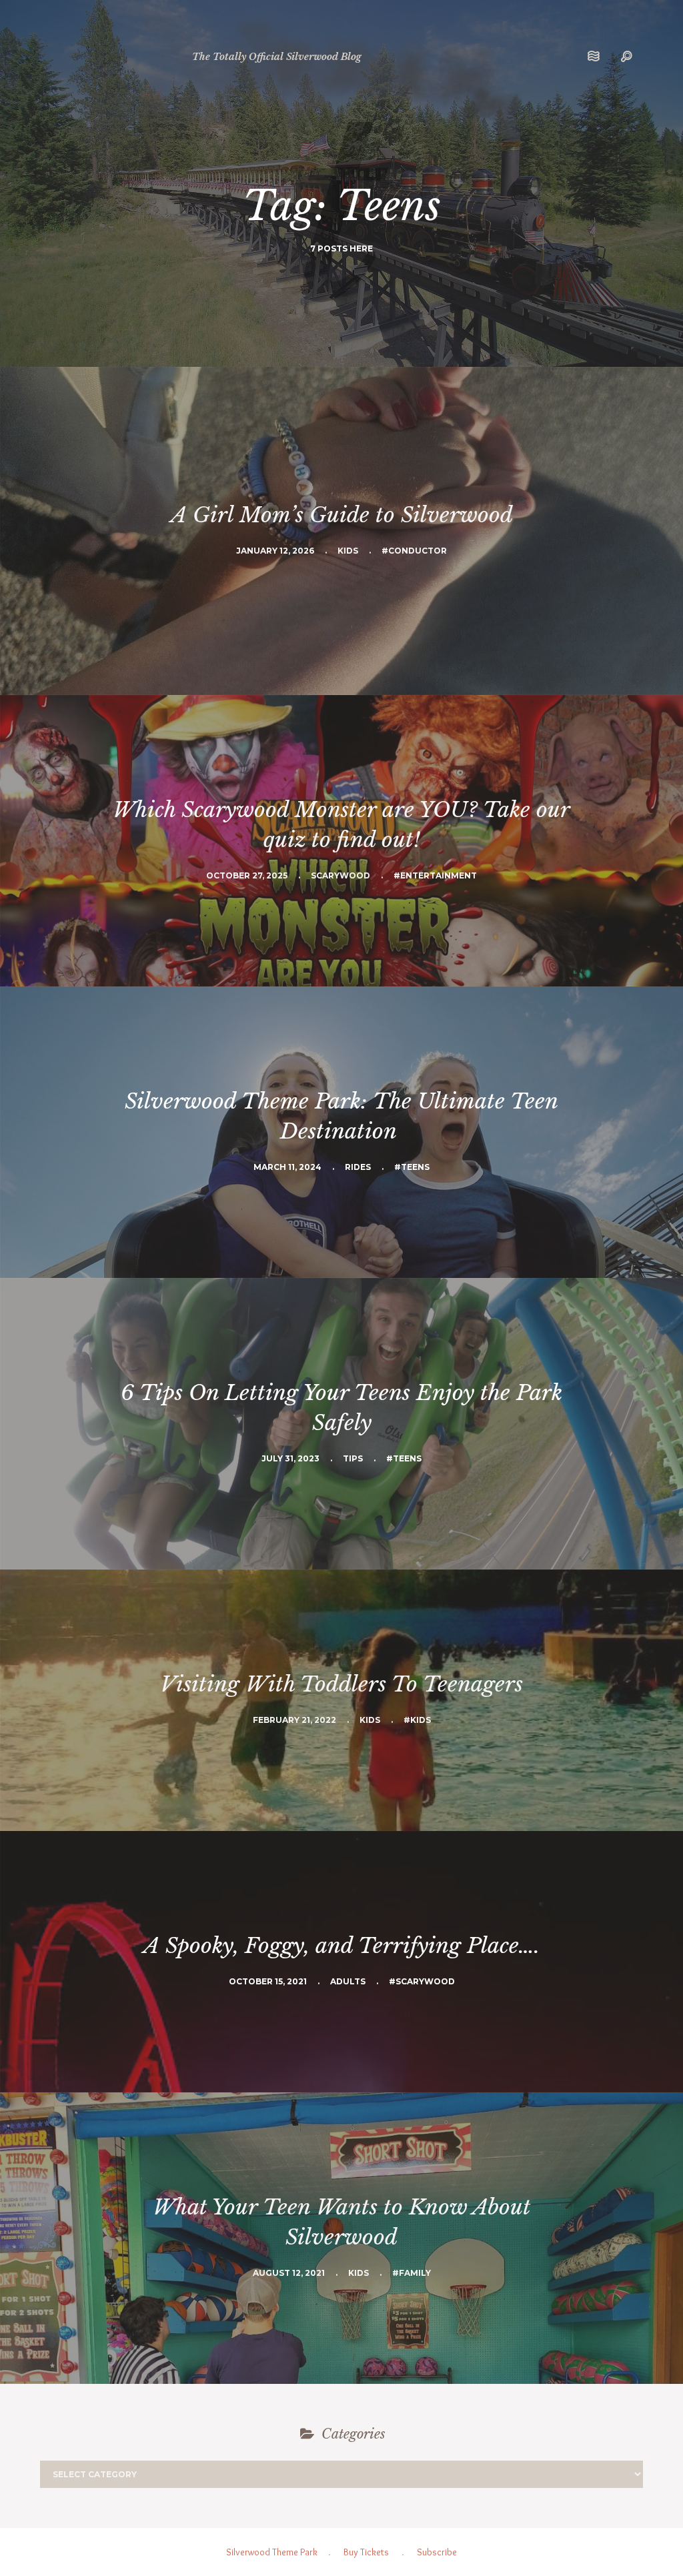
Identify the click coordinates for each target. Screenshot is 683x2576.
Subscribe (437, 2552)
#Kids (417, 1720)
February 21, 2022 (294, 1720)
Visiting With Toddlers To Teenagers (341, 1684)
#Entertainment (435, 875)
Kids (348, 551)
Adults (348, 1981)
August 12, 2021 (289, 2273)
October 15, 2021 (268, 1981)
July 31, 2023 (290, 1458)
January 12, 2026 (275, 551)
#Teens (412, 1167)
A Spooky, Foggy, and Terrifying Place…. (341, 1946)
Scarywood (340, 875)
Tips (353, 1458)
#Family (412, 2273)
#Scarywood (422, 1981)
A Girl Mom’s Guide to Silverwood (342, 515)
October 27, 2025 (247, 875)
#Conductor (414, 551)
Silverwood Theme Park (272, 2552)
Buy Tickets (366, 2552)
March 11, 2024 (287, 1167)
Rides (358, 1167)
